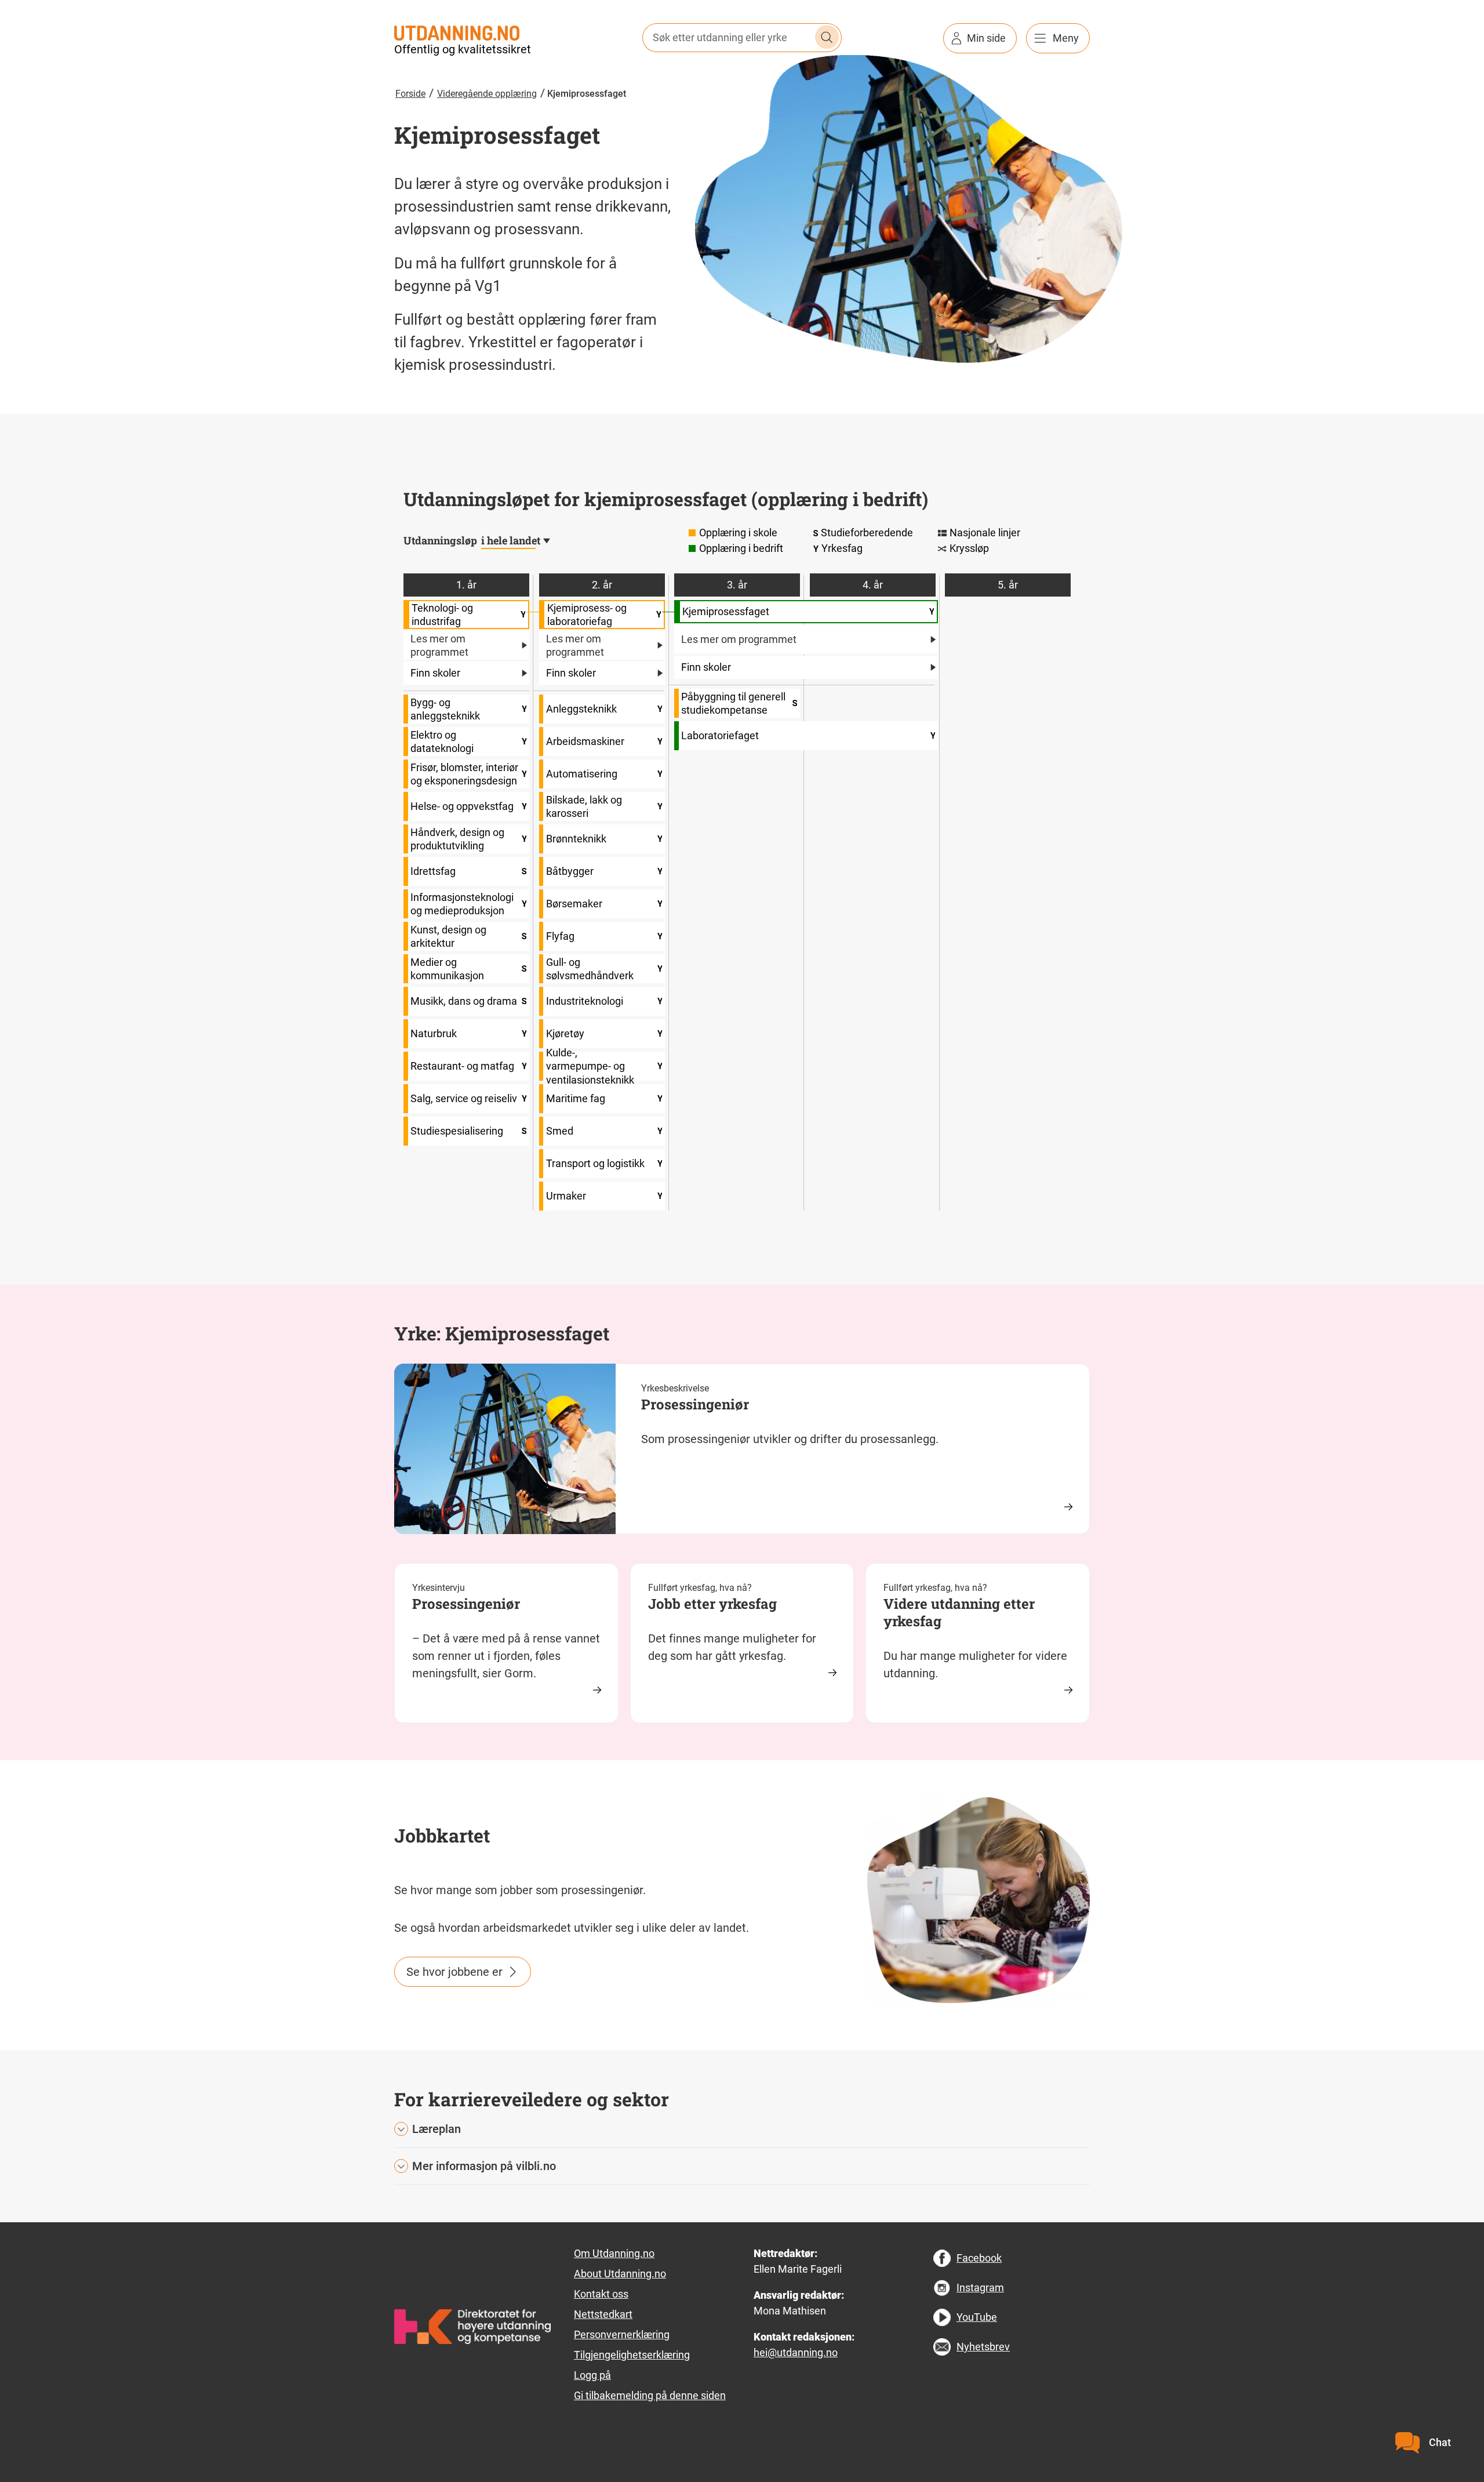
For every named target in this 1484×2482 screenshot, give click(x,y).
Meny (1066, 38)
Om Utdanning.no (614, 2253)
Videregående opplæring (487, 94)
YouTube (977, 2317)
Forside (410, 94)
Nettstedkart (603, 2314)
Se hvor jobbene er (454, 1972)
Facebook (979, 2258)
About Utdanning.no (620, 2274)
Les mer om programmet (439, 645)
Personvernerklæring (622, 2334)
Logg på (592, 2375)
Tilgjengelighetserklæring (632, 2355)
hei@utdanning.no (796, 2352)
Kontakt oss (601, 2294)
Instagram (980, 2287)
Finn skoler (435, 673)
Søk (827, 37)
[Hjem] (457, 32)
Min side (986, 38)
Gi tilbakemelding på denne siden (650, 2395)
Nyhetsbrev (983, 2347)
